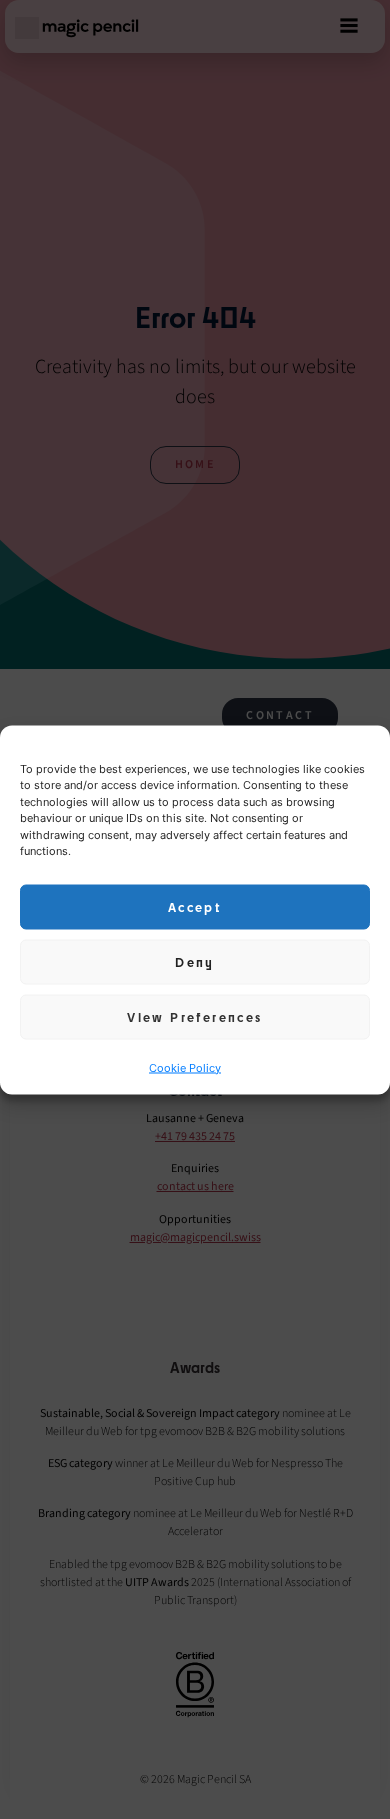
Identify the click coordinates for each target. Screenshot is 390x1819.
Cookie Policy (185, 1067)
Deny (195, 962)
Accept (195, 907)
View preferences (194, 1017)
